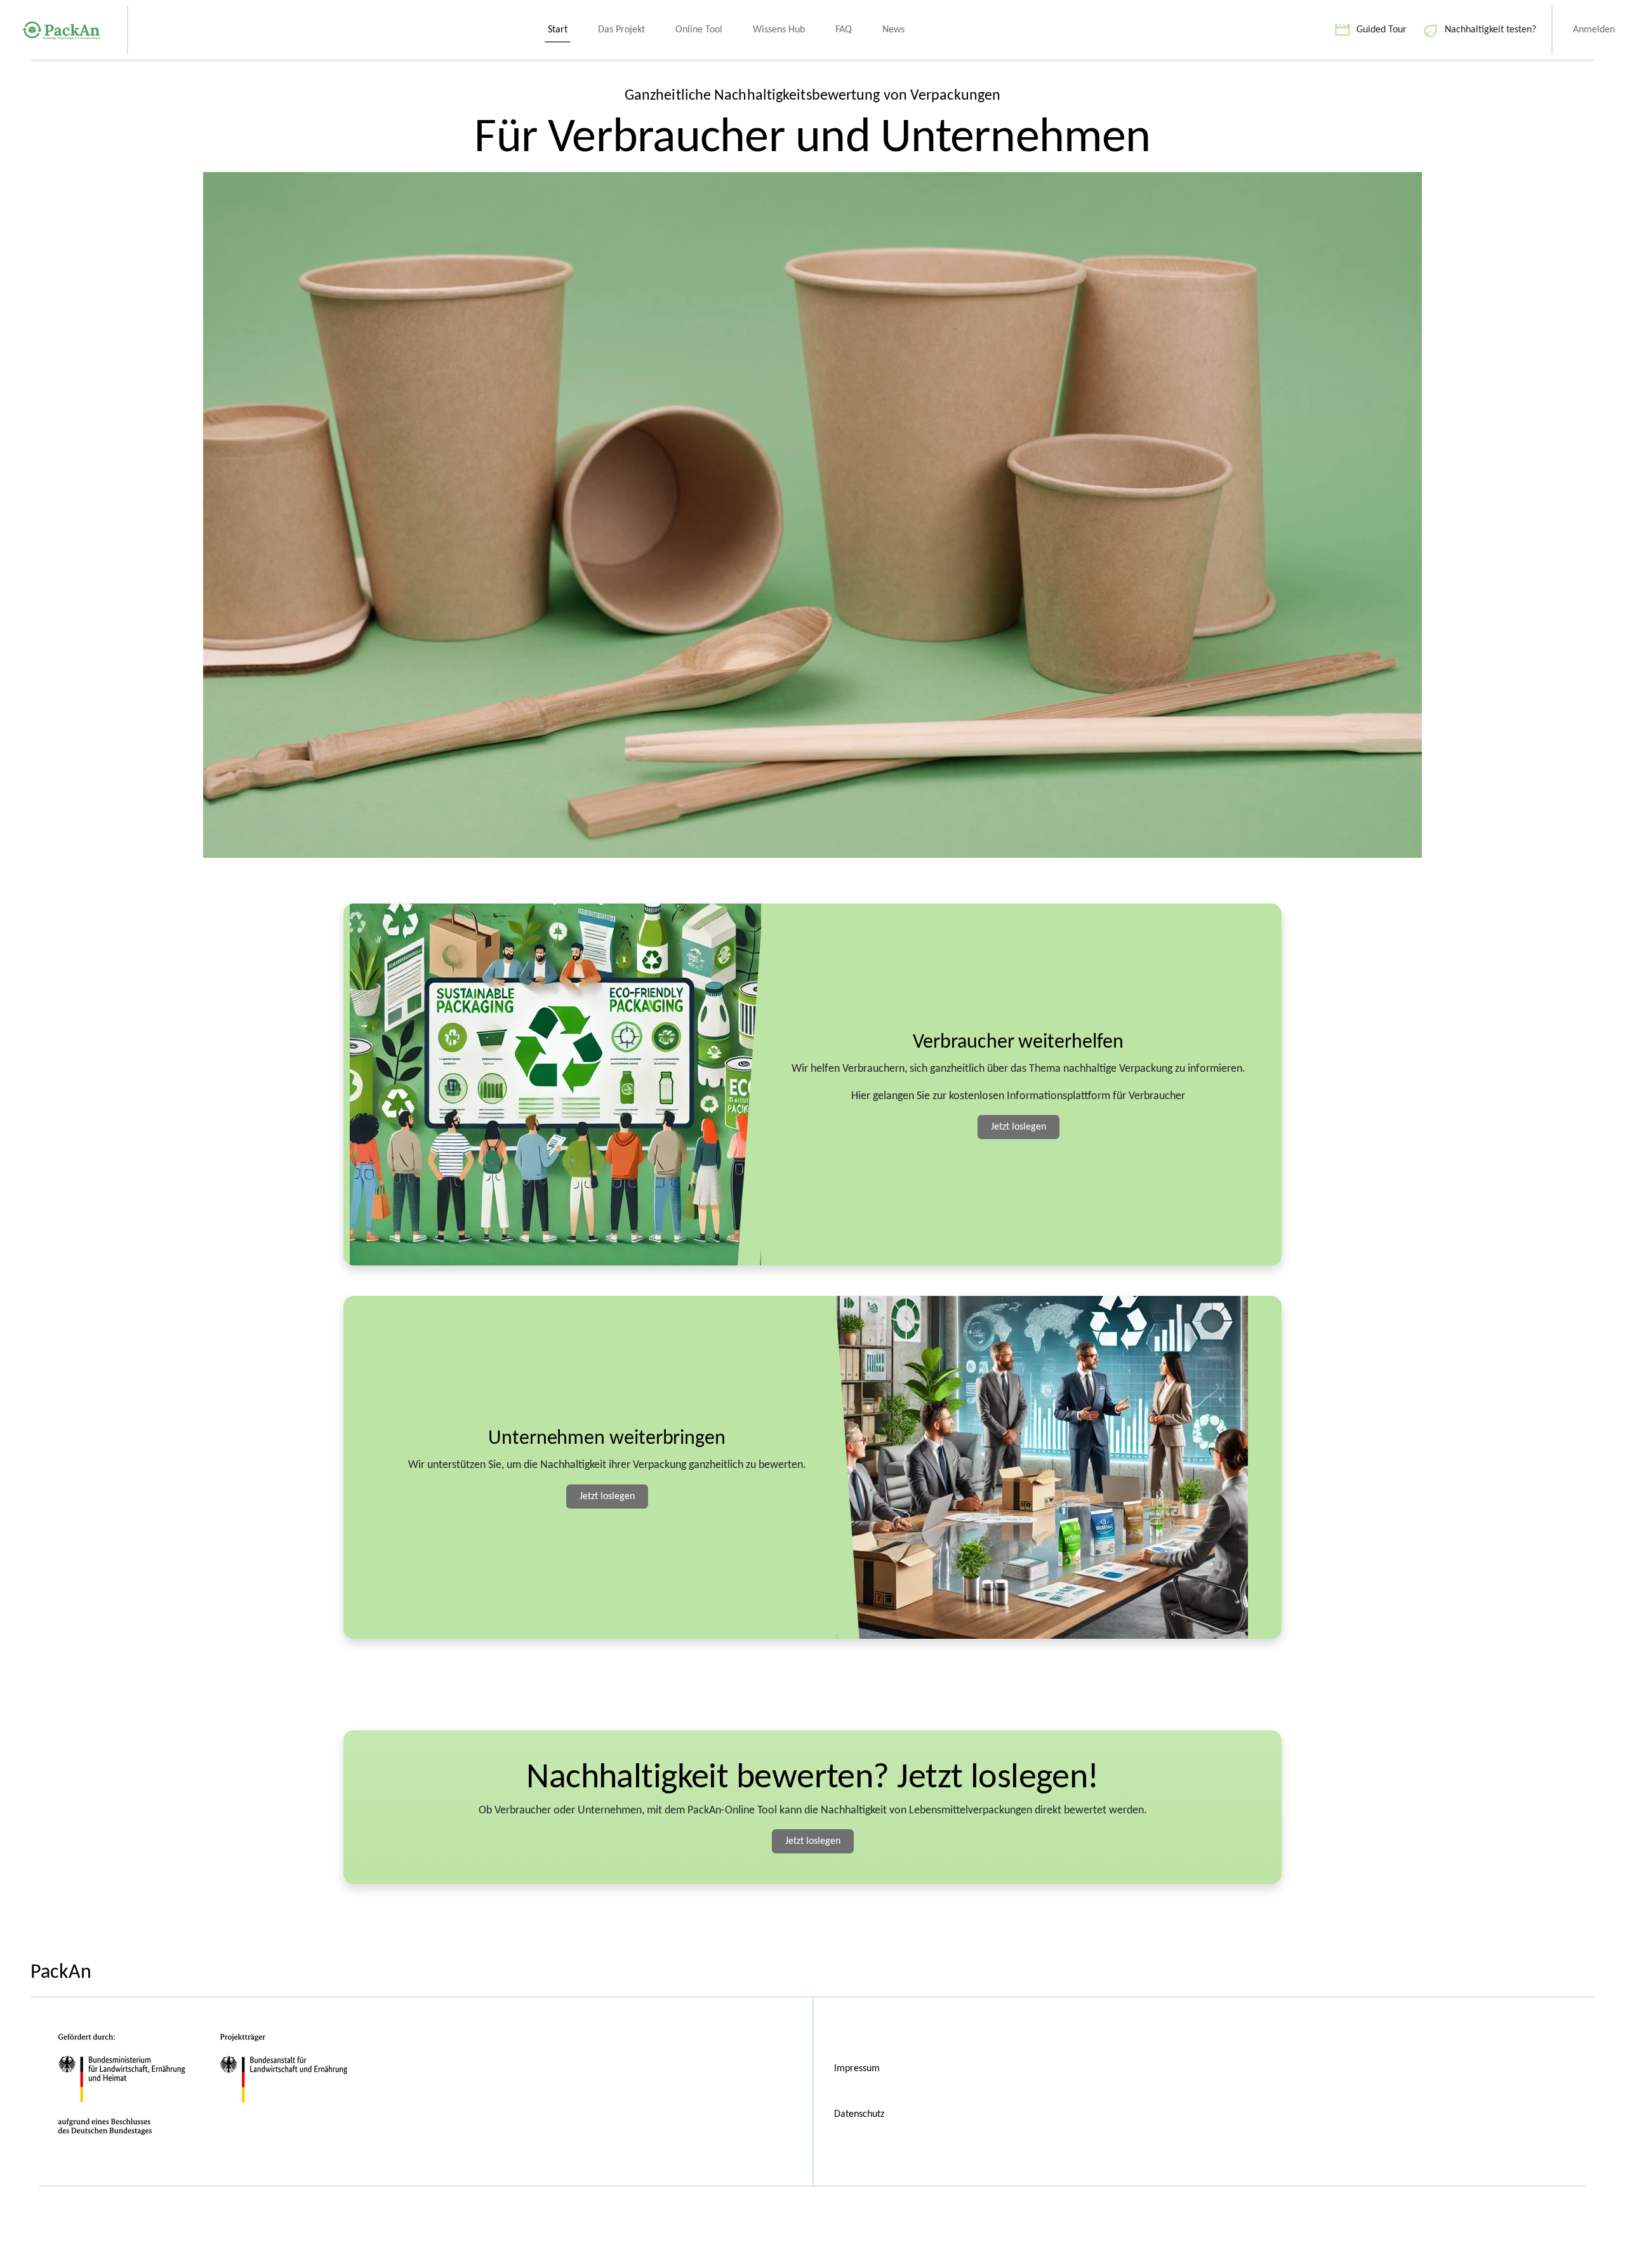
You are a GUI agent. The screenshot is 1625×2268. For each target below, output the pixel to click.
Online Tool (699, 30)
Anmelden (1594, 30)
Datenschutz (859, 2114)
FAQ (844, 30)
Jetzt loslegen (1018, 1127)
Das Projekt (621, 30)
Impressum (857, 2069)
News (893, 30)
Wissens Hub (779, 30)
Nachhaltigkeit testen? (1490, 30)
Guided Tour (1382, 30)
